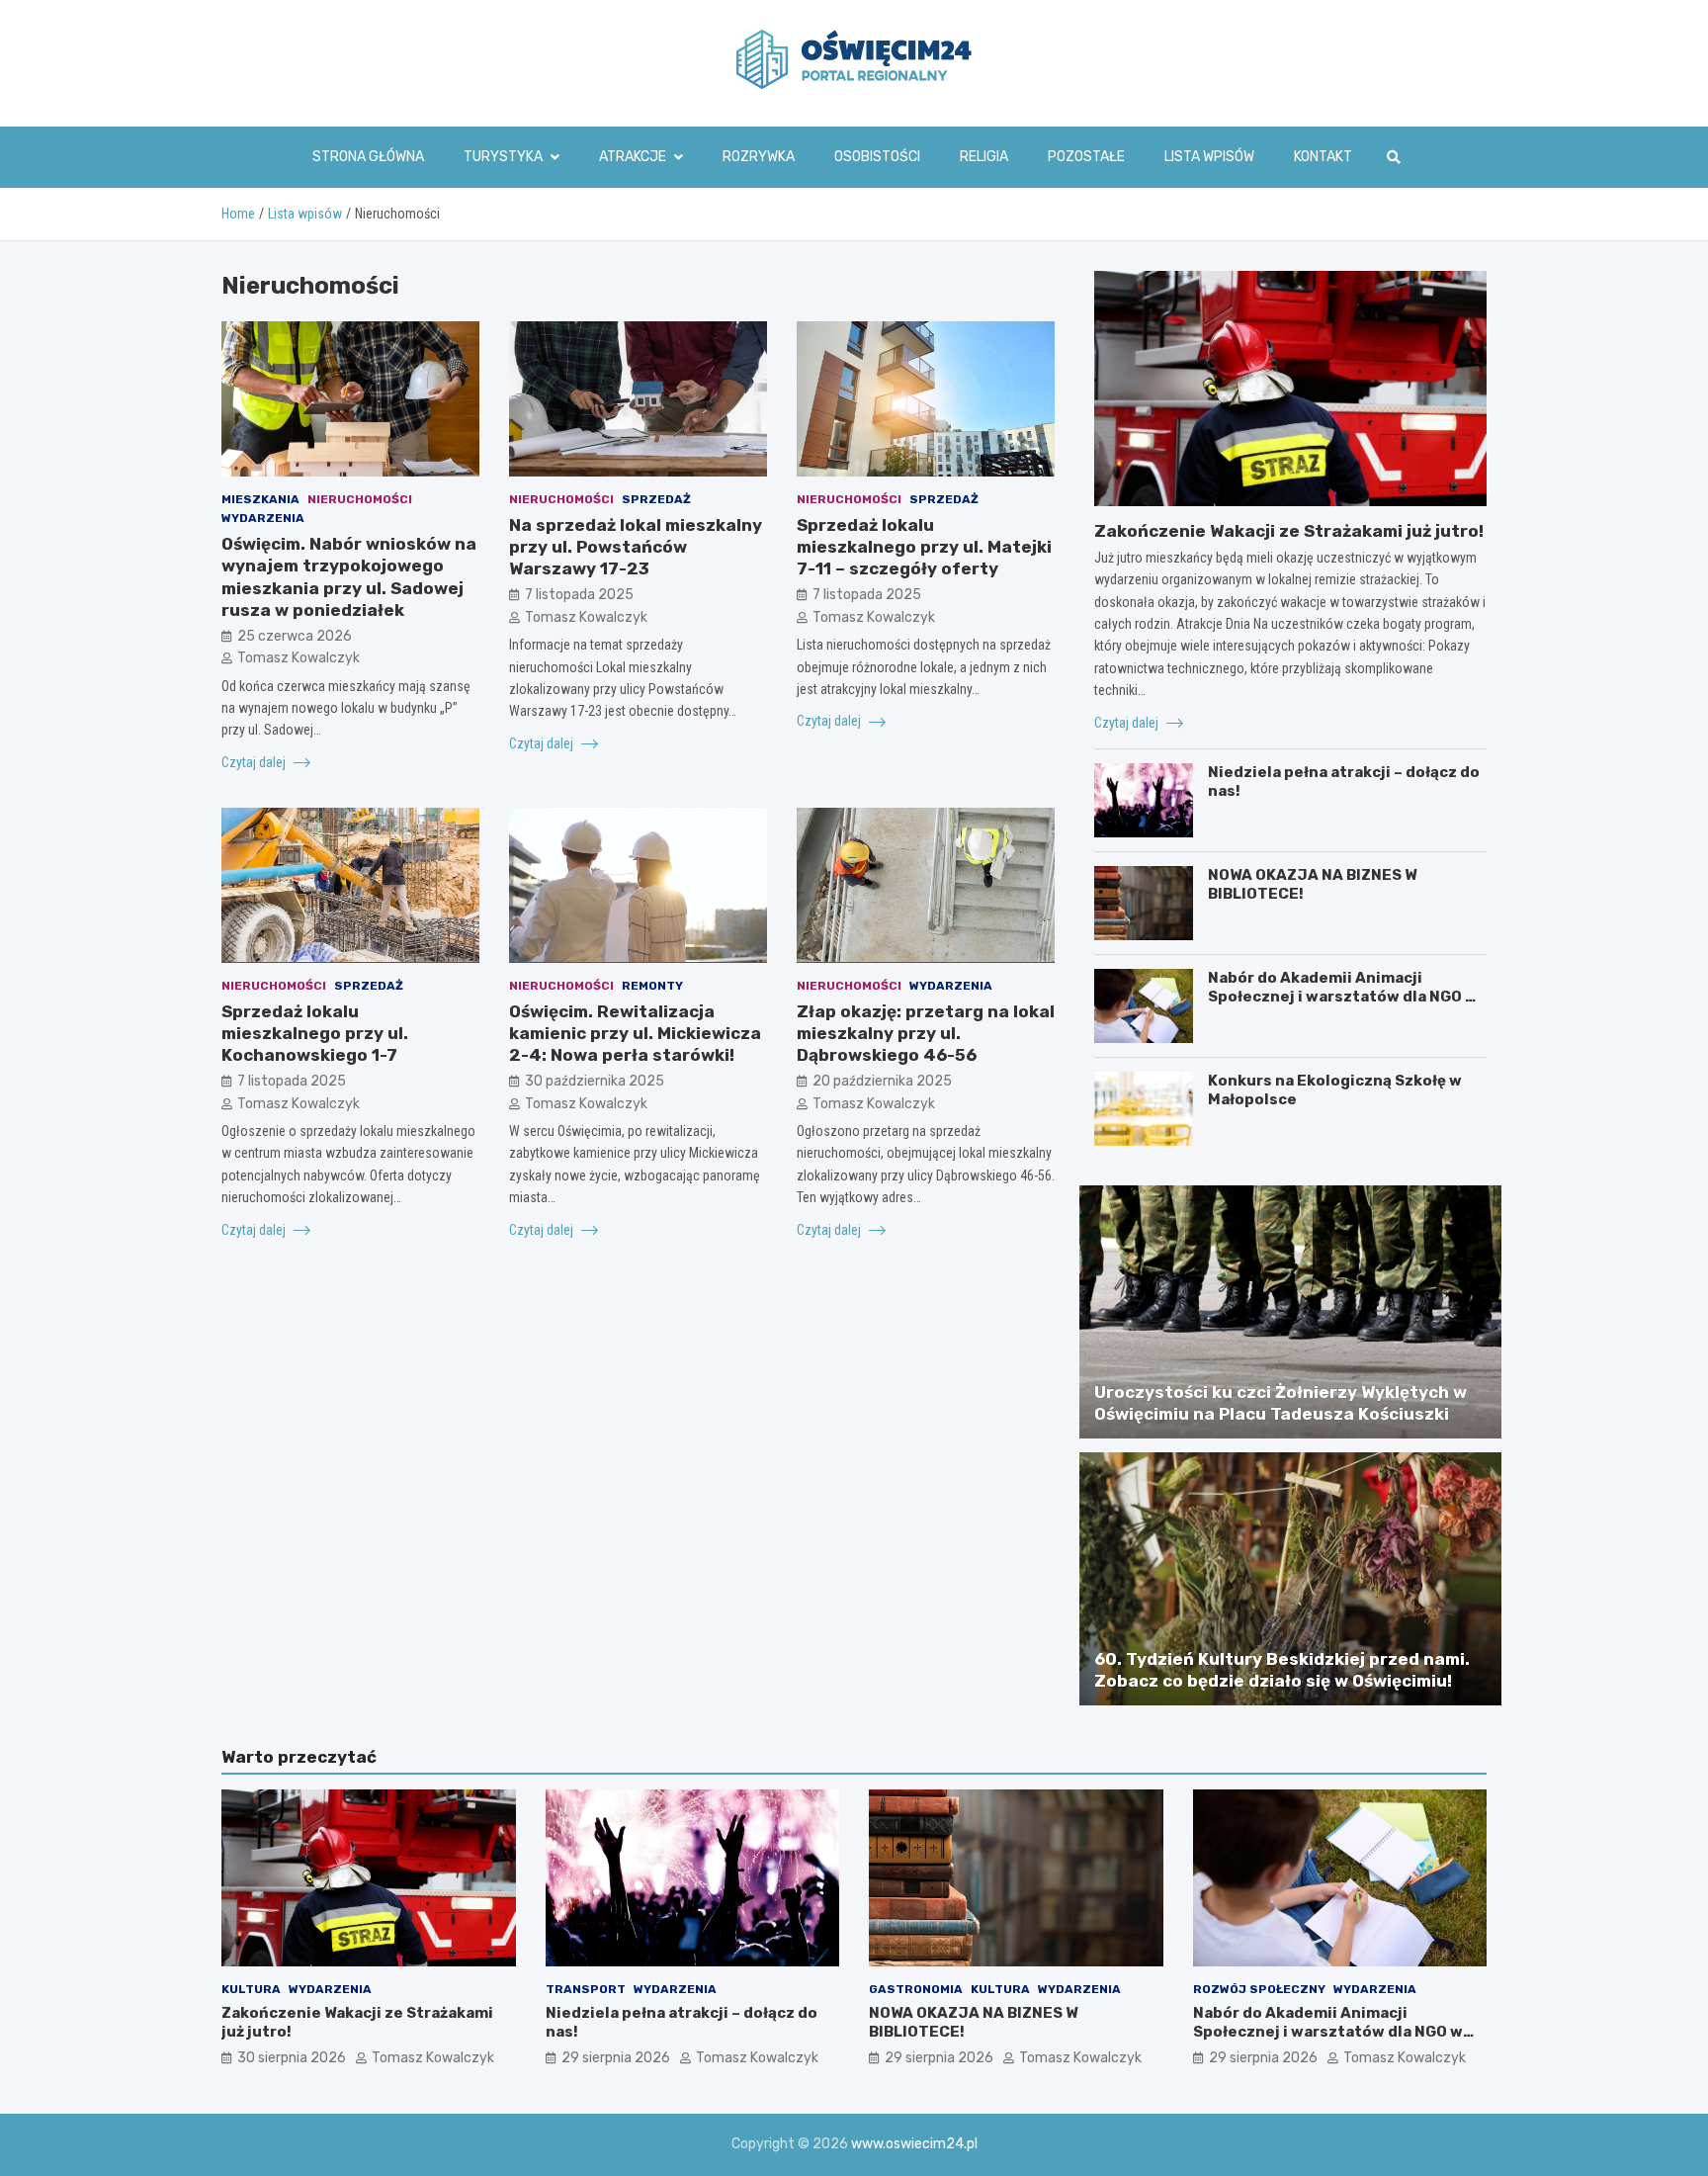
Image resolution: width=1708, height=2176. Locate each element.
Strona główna (368, 157)
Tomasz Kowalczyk (299, 658)
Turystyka (503, 157)
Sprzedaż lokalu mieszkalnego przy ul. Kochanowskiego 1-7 (315, 1033)
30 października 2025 (595, 1081)
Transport (586, 1989)
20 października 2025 (882, 1081)
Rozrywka (759, 157)
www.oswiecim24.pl (914, 2144)
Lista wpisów (1209, 157)
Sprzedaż (656, 499)
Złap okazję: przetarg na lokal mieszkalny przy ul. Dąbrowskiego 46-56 (926, 1033)
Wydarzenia (263, 518)
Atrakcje (633, 157)
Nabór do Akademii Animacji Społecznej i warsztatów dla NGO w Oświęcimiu (1343, 997)
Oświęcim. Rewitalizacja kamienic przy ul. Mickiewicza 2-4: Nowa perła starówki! (635, 1033)
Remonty (652, 985)
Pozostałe (1086, 157)
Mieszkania (260, 499)
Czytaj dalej (255, 761)
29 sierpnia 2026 (616, 2058)
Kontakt (1323, 157)
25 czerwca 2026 (295, 635)
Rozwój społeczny (1259, 1989)
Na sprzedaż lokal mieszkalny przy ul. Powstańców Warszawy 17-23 (636, 547)
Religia (984, 157)
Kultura (251, 1989)
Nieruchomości (360, 499)
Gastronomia (916, 1989)
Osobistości (877, 157)
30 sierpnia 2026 (292, 2058)
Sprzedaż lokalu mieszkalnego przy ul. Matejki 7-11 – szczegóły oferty (924, 547)
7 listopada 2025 (579, 595)
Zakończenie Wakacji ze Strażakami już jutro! (1289, 531)
